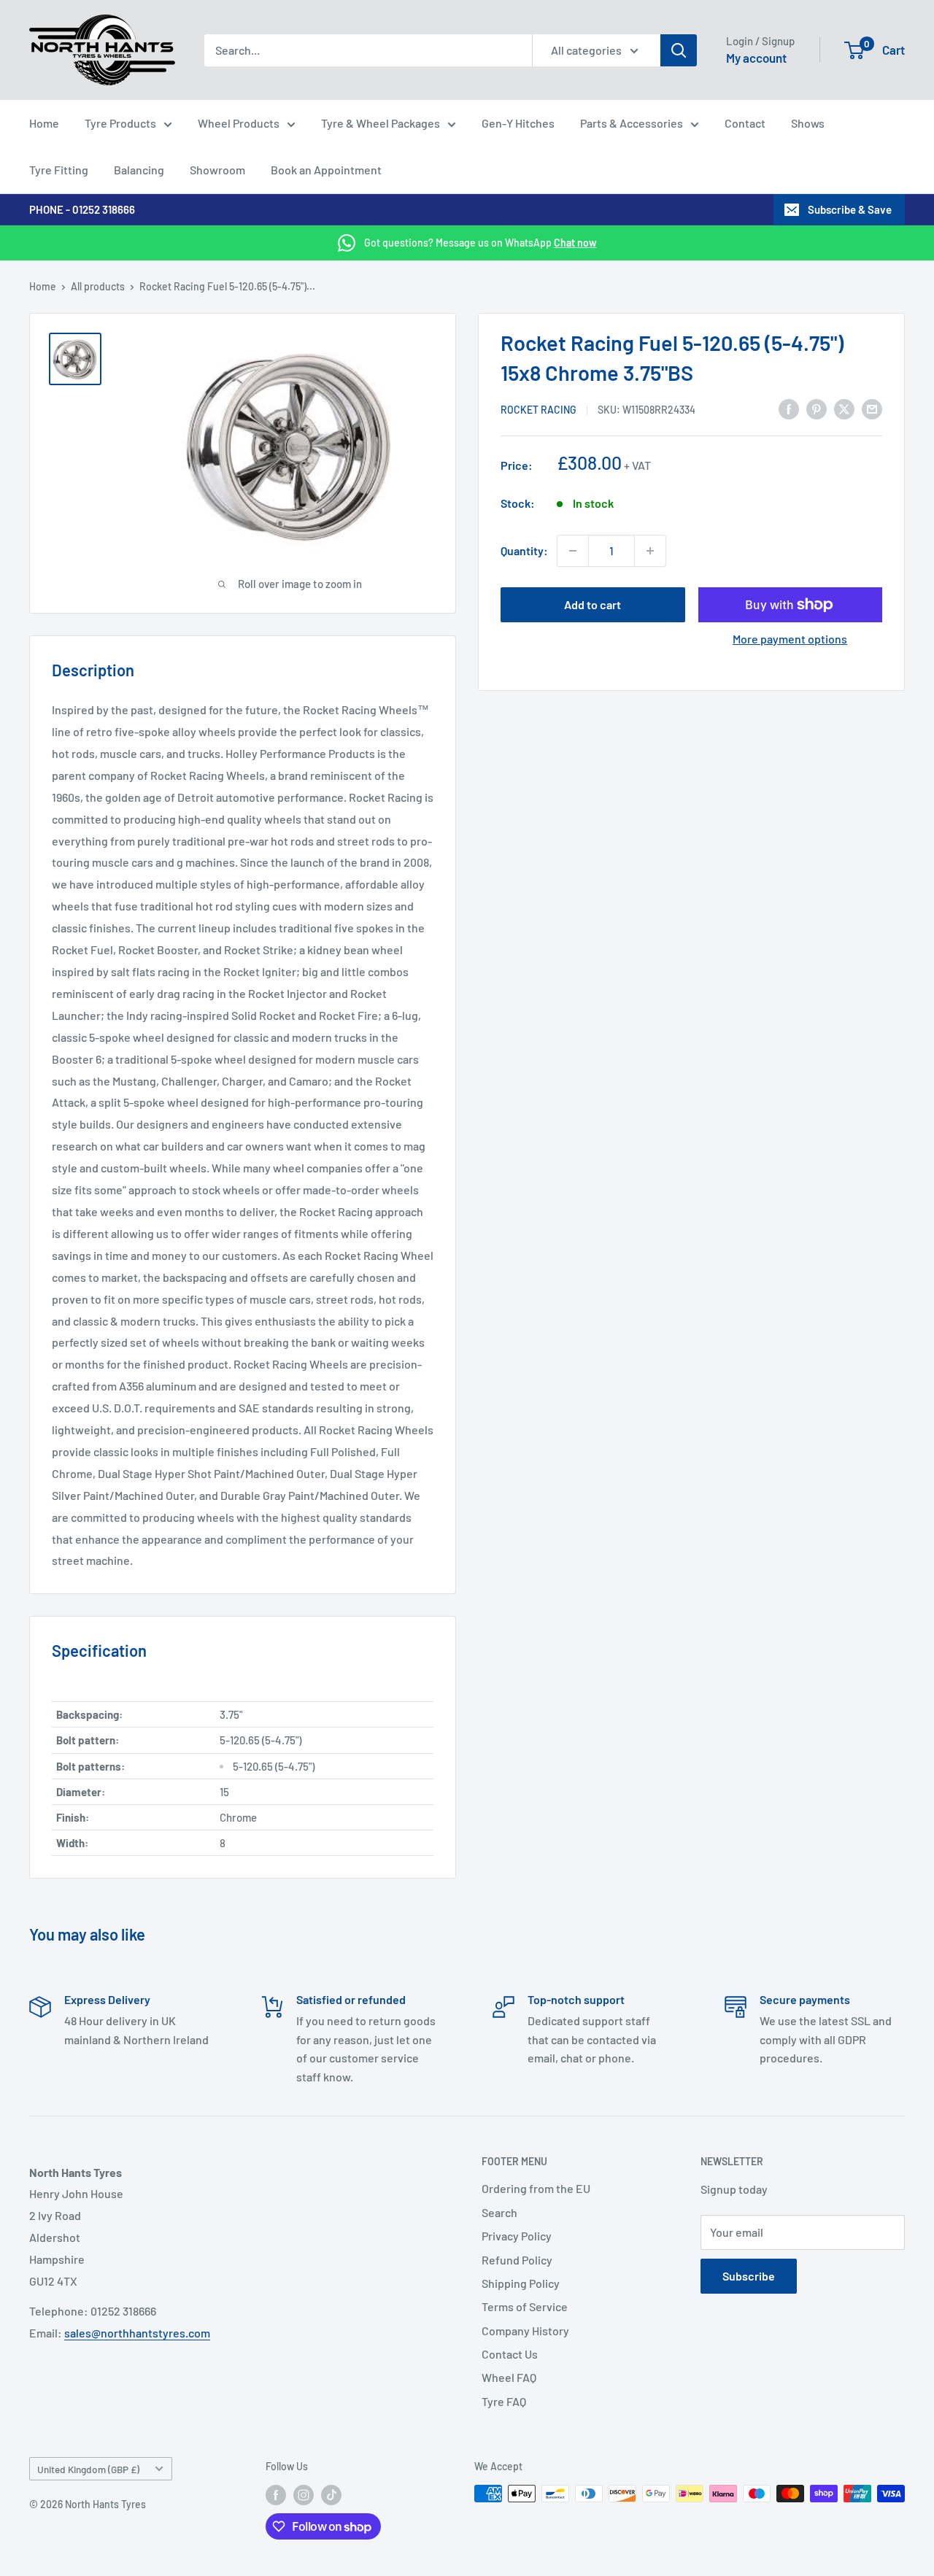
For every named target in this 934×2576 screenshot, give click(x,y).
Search (499, 2212)
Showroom (217, 170)
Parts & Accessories (632, 123)
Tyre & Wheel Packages (381, 123)
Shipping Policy (521, 2283)
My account (756, 58)
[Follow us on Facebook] (276, 2495)
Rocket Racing (539, 410)
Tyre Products (120, 123)
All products (98, 286)
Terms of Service (525, 2306)
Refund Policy (517, 2260)
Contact (745, 123)
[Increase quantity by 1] (650, 551)
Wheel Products (239, 123)
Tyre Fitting (59, 170)
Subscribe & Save (850, 209)
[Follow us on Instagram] (304, 2495)
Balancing (139, 170)
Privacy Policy (517, 2236)
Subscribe (749, 2276)
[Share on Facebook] (789, 408)
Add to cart (593, 604)
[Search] (679, 50)
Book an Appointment (326, 170)
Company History (525, 2331)
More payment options (790, 639)
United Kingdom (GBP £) (88, 2469)
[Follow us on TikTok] (331, 2495)
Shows (808, 123)
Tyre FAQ (504, 2401)
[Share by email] (872, 408)
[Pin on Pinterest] (817, 408)
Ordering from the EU (536, 2188)
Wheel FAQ (509, 2377)
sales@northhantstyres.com (137, 2333)
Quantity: (524, 550)
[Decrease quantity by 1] (573, 551)
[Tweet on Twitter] (844, 408)
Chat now (575, 243)
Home (44, 123)
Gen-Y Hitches (518, 123)
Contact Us (510, 2354)
